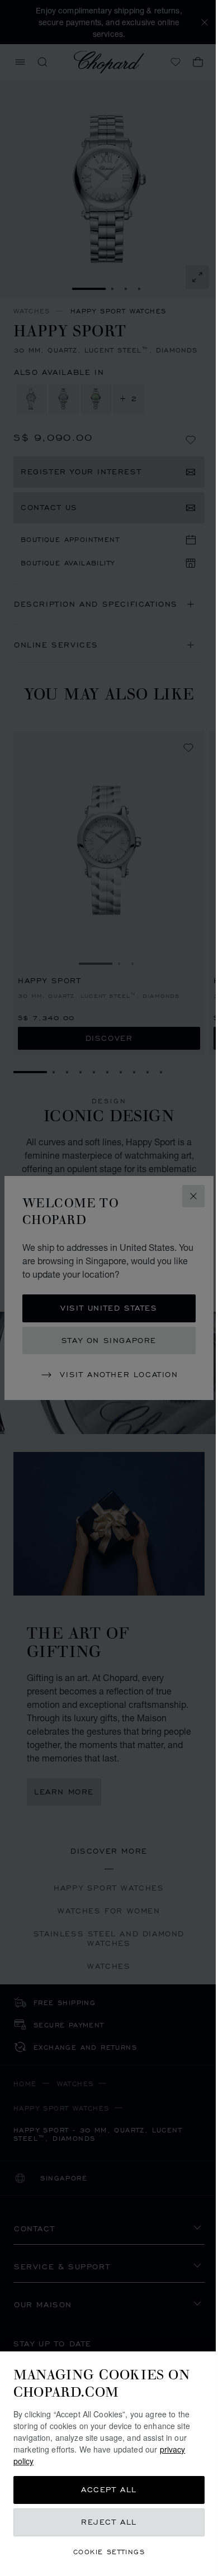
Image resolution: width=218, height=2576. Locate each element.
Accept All (109, 2490)
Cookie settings (109, 2552)
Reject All (109, 2522)
